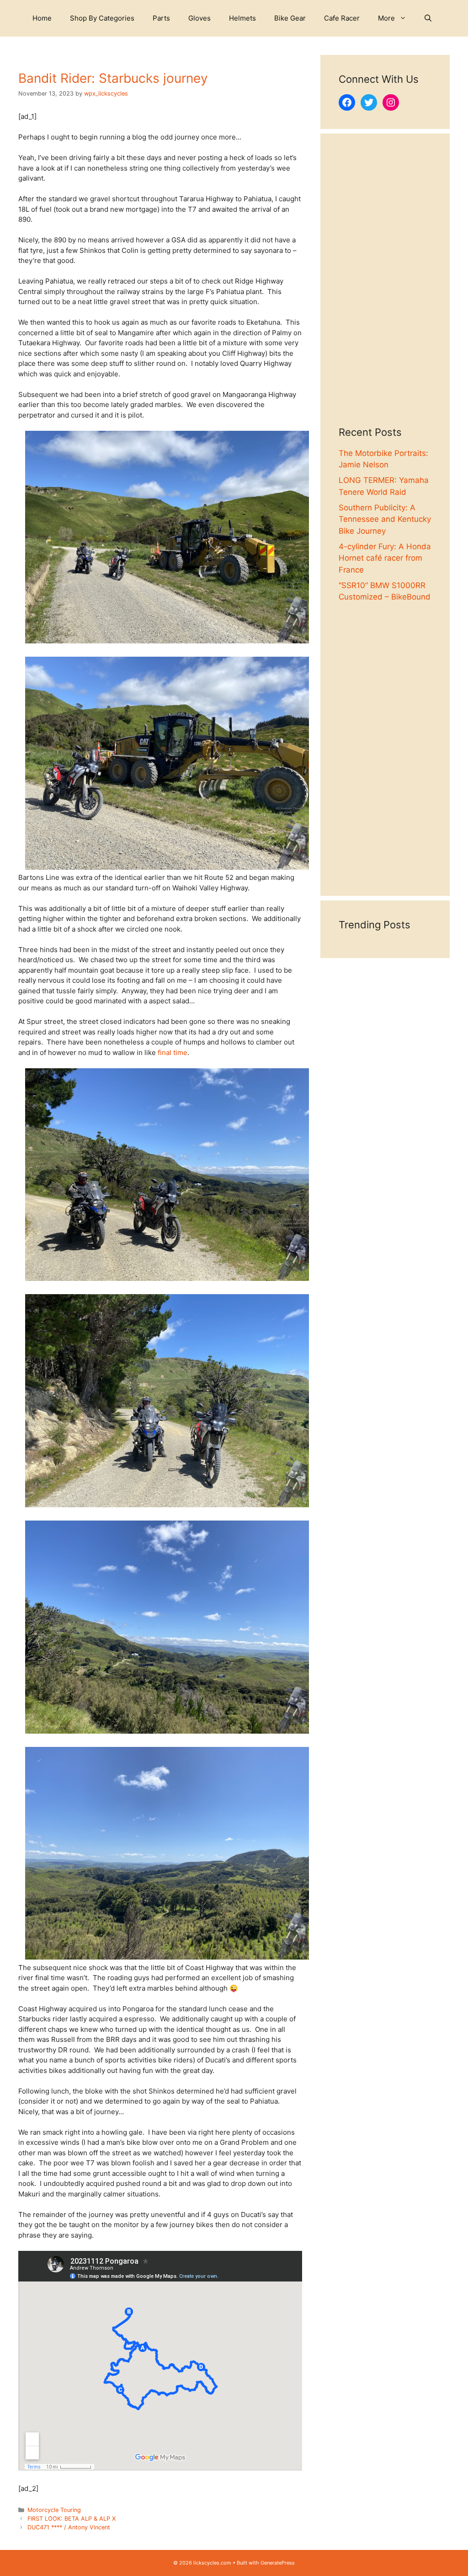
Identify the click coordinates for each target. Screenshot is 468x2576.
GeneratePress (278, 2563)
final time (173, 1052)
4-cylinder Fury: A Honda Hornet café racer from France (385, 558)
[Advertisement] (385, 289)
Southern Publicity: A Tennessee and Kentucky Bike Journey (385, 519)
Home (42, 18)
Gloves (199, 18)
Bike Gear (290, 18)
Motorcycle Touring (54, 2510)
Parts (161, 18)
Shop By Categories (102, 18)
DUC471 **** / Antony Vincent (69, 2527)
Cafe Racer (342, 18)
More (386, 18)
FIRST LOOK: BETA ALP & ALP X (72, 2519)
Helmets (242, 18)
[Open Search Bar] (428, 18)
